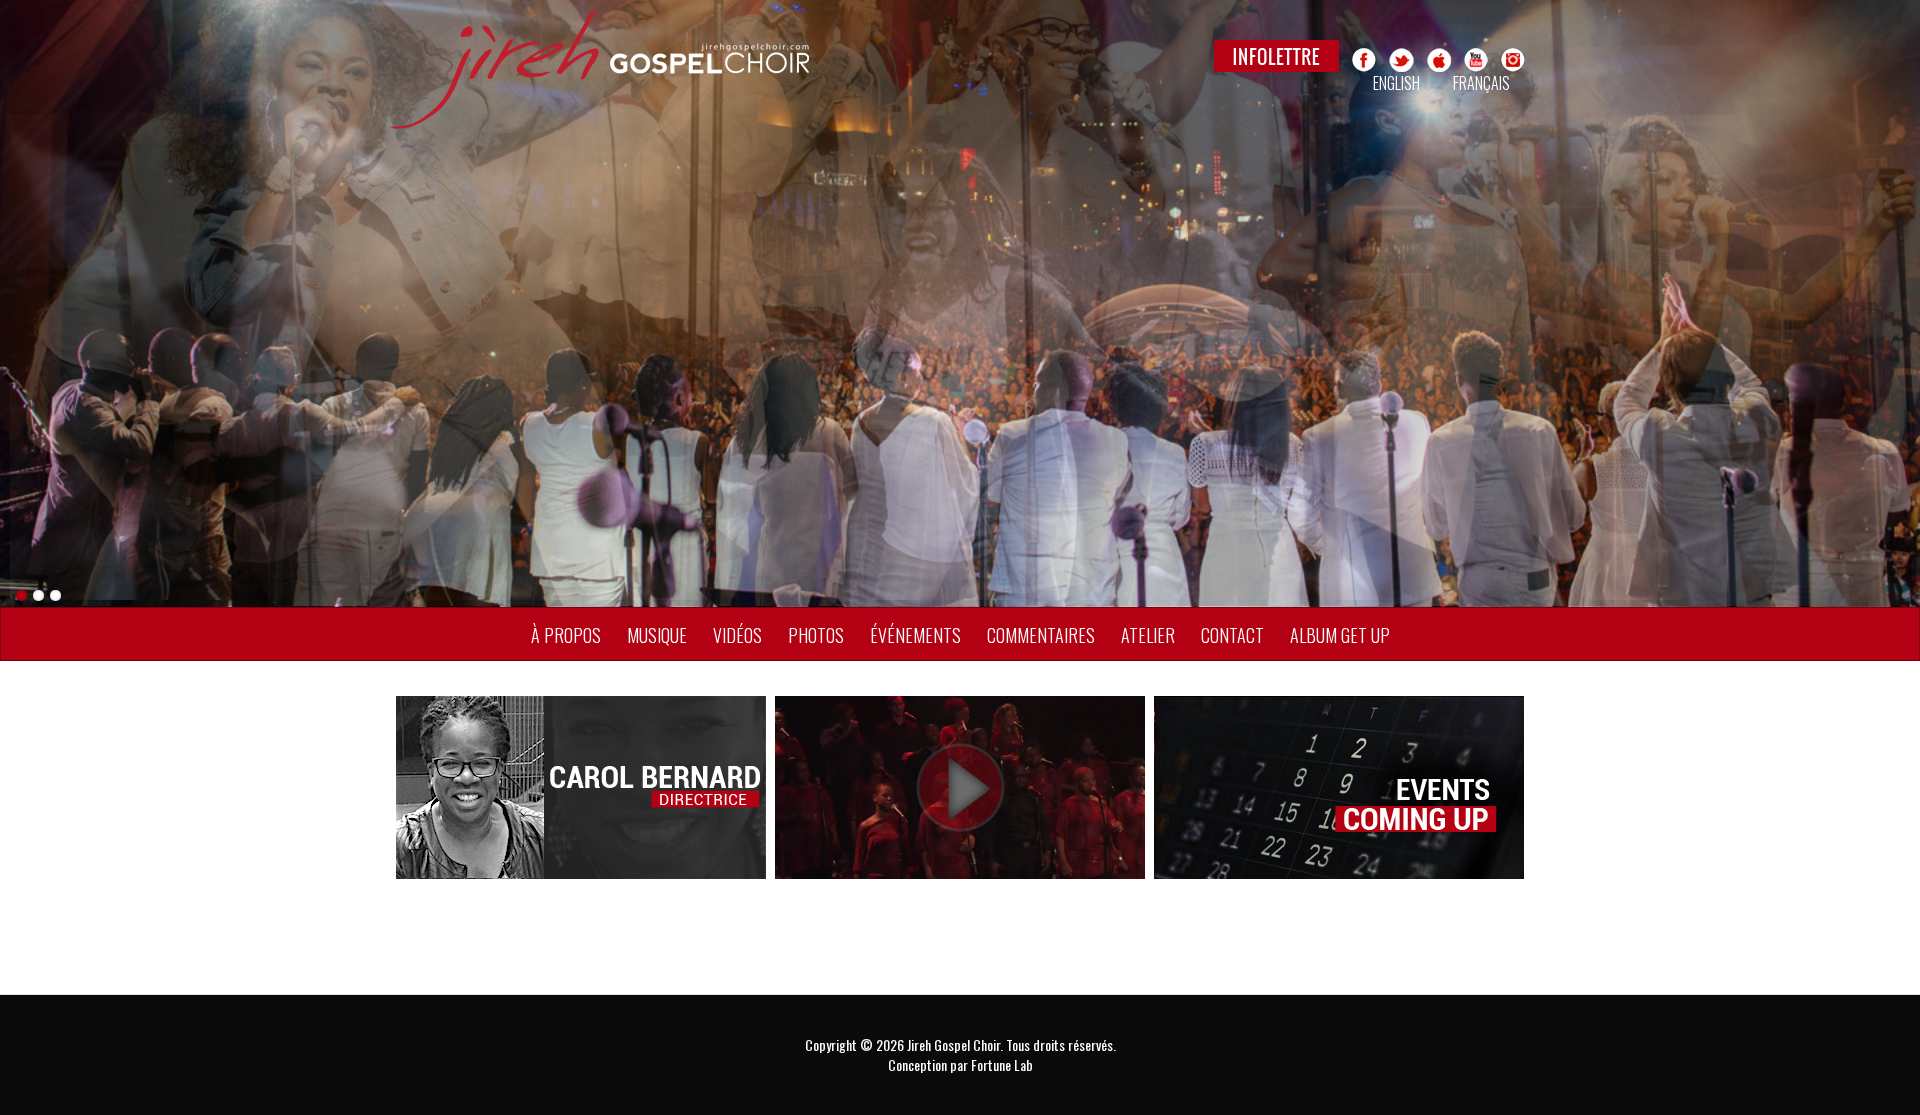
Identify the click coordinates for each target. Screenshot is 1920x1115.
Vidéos (737, 635)
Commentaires (1041, 635)
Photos (816, 635)
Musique (657, 635)
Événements (915, 635)
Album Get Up (1340, 635)
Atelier (1148, 635)
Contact (1232, 635)
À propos (566, 635)
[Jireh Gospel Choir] (716, 69)
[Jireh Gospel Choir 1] (960, 303)
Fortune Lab (1002, 1064)
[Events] (1339, 784)
